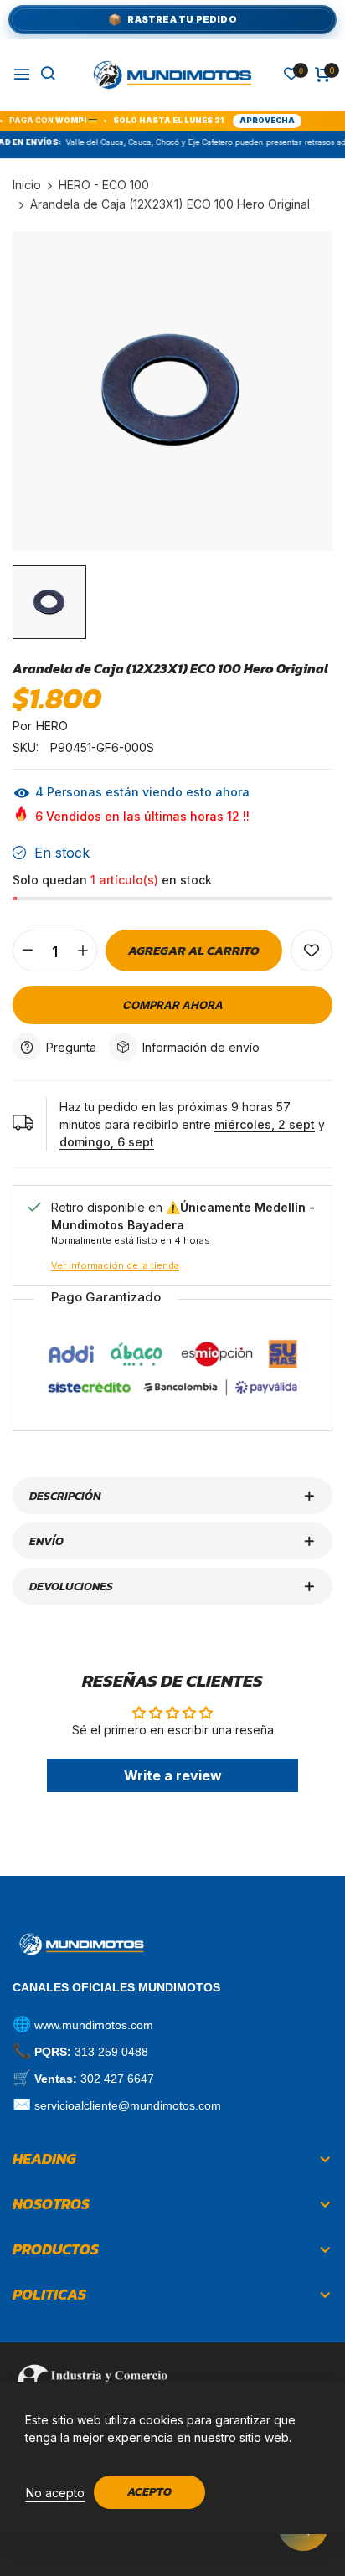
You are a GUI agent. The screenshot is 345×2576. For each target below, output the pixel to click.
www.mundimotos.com (94, 2025)
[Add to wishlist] (312, 951)
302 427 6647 (117, 2079)
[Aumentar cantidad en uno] (82, 951)
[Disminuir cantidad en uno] (27, 951)
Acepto (149, 2492)
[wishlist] (291, 75)
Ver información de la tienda (115, 1265)
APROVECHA (242, 120)
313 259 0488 (111, 2052)
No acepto (55, 2493)
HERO (52, 726)
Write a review (173, 1775)
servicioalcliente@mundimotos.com (128, 2105)
